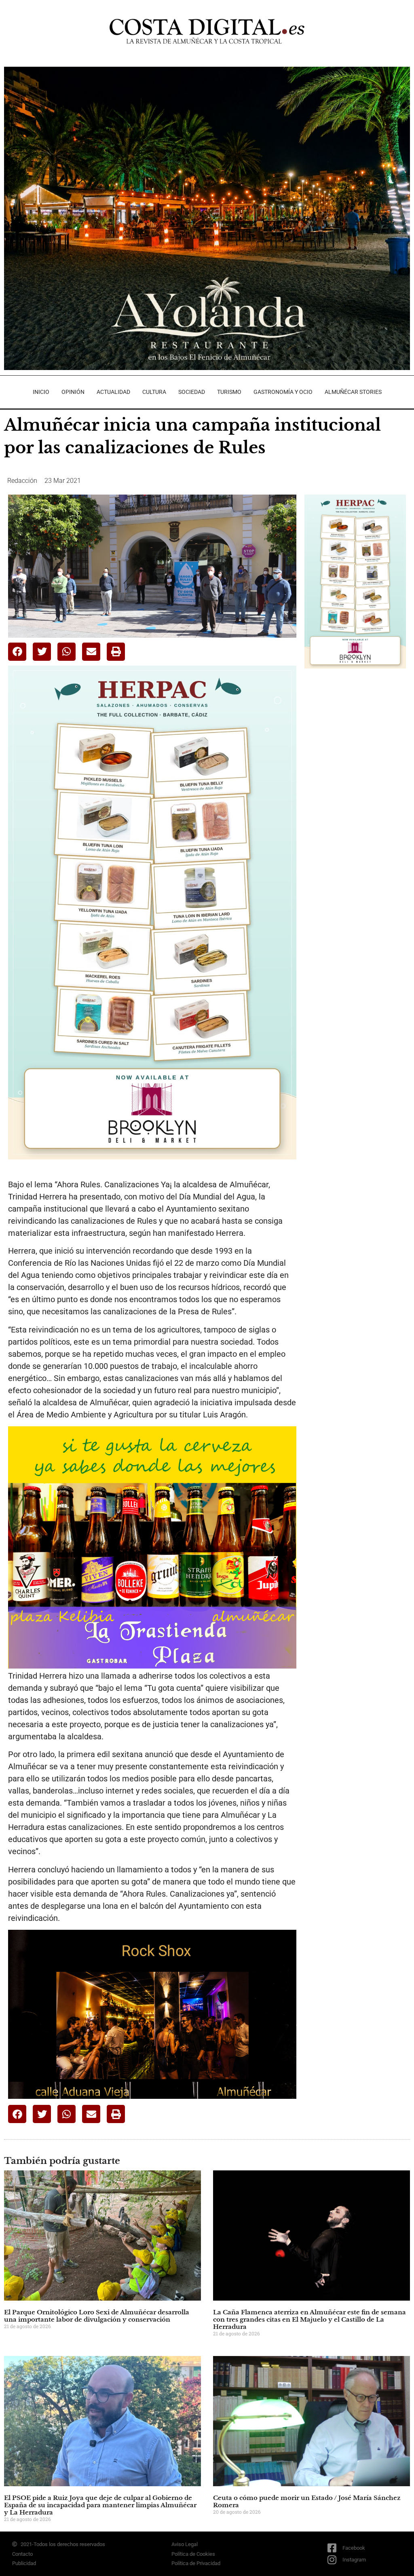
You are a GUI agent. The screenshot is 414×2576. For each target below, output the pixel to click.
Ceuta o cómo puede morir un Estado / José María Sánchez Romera (307, 2501)
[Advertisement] (359, 732)
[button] (17, 652)
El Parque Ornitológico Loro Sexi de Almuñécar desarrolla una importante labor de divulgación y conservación (97, 2316)
